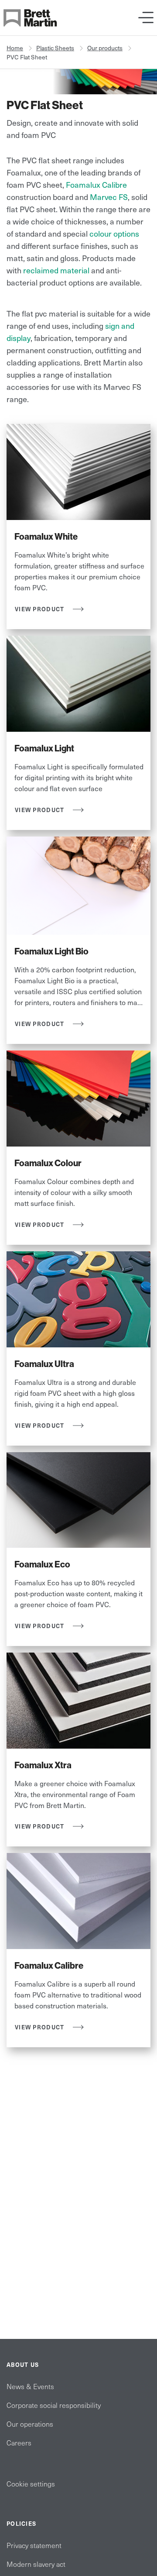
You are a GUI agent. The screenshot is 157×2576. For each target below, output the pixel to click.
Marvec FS (109, 197)
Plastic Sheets (55, 48)
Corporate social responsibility (54, 2405)
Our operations (30, 2424)
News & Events (30, 2386)
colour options (114, 233)
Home (15, 48)
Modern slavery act (36, 2564)
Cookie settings (31, 2483)
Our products (105, 48)
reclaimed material (56, 270)
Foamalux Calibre (96, 184)
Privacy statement (34, 2545)
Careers (19, 2442)
